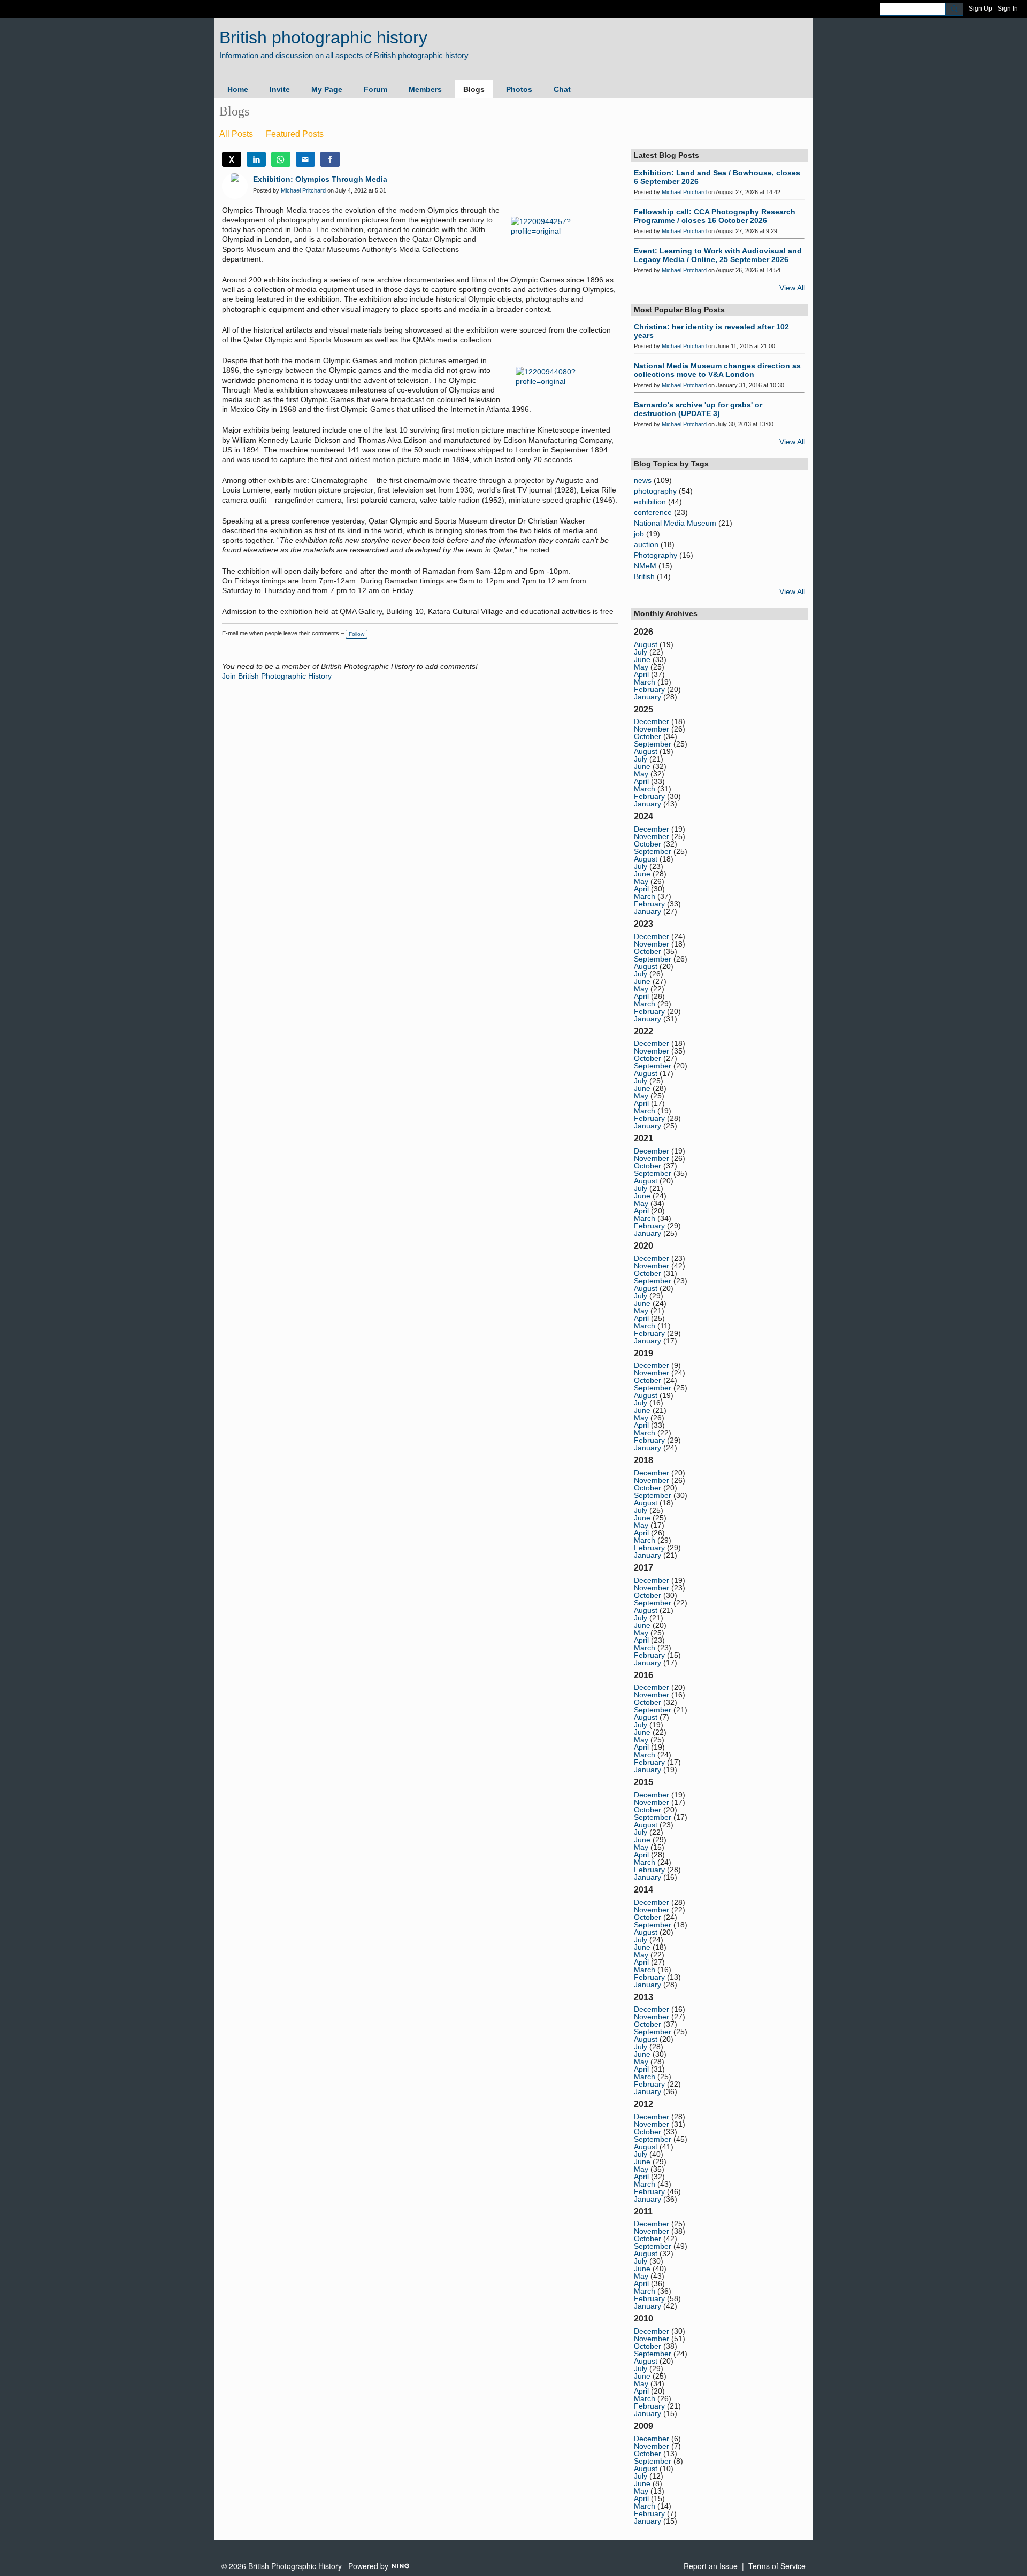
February (649, 689)
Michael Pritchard (303, 190)
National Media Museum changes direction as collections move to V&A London (717, 370)
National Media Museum (675, 523)
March (645, 682)
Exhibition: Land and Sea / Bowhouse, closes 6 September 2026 (717, 177)
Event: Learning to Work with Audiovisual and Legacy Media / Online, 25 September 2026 (718, 255)
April (641, 674)
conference (653, 512)
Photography (656, 555)
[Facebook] (330, 159)
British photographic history (323, 37)
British (644, 576)
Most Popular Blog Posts (679, 310)
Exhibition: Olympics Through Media (320, 179)
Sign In (1008, 9)
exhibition (650, 502)
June (642, 659)
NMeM (645, 566)
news (643, 480)
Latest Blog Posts (666, 155)
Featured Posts (295, 134)
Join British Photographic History (277, 676)
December (652, 721)
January (647, 697)
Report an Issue (711, 2566)
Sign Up (980, 9)
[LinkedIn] (256, 159)
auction (646, 544)
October (647, 736)
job (639, 534)
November (652, 729)
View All (792, 288)
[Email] (305, 159)
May (641, 667)
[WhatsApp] (281, 159)
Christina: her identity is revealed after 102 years (711, 331)
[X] (232, 159)
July (641, 652)
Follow (357, 634)
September (653, 744)
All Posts (236, 134)
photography (655, 491)
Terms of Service (777, 2566)
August (646, 644)
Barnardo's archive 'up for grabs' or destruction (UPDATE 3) (698, 409)
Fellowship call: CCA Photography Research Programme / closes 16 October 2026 (715, 216)
